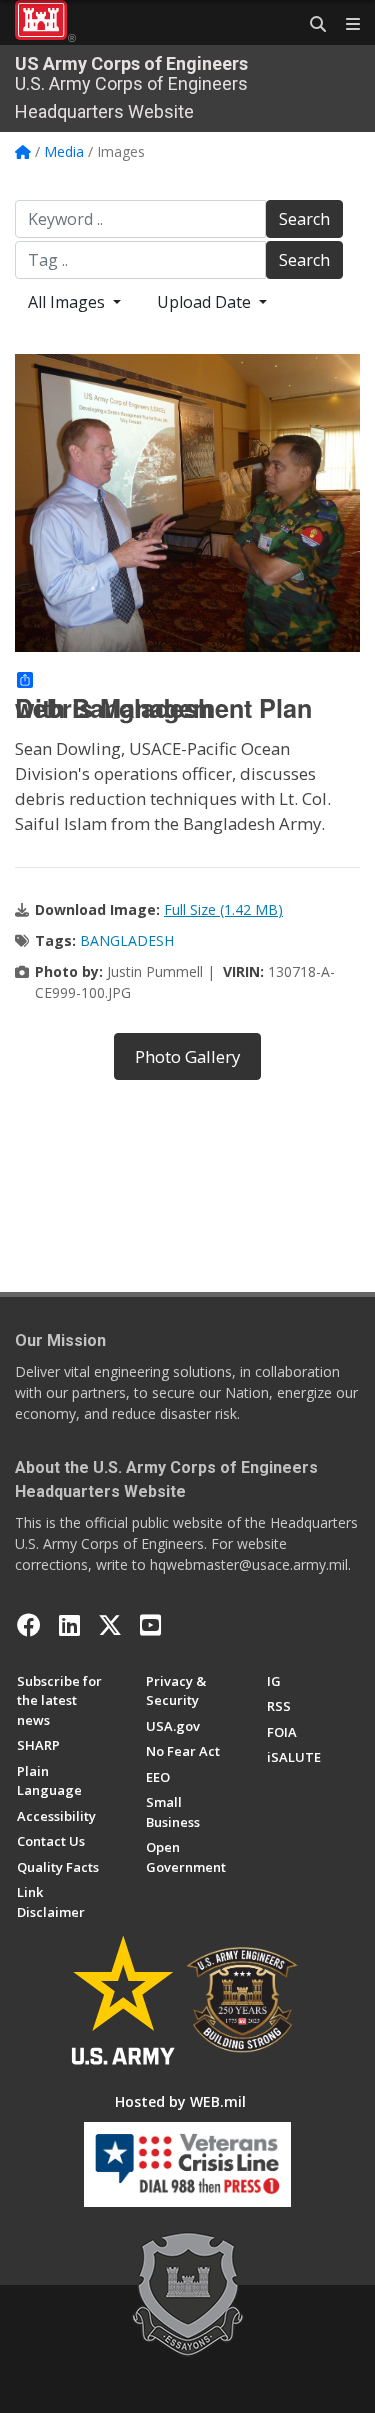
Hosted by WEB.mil (180, 2101)
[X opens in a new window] (110, 1625)
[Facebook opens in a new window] (29, 1625)
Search (304, 219)
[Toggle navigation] (345, 25)
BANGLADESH (127, 940)
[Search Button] (311, 25)
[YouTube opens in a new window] (150, 1625)
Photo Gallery (187, 1056)
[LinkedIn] (69, 1625)
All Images (68, 302)
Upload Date (206, 302)
